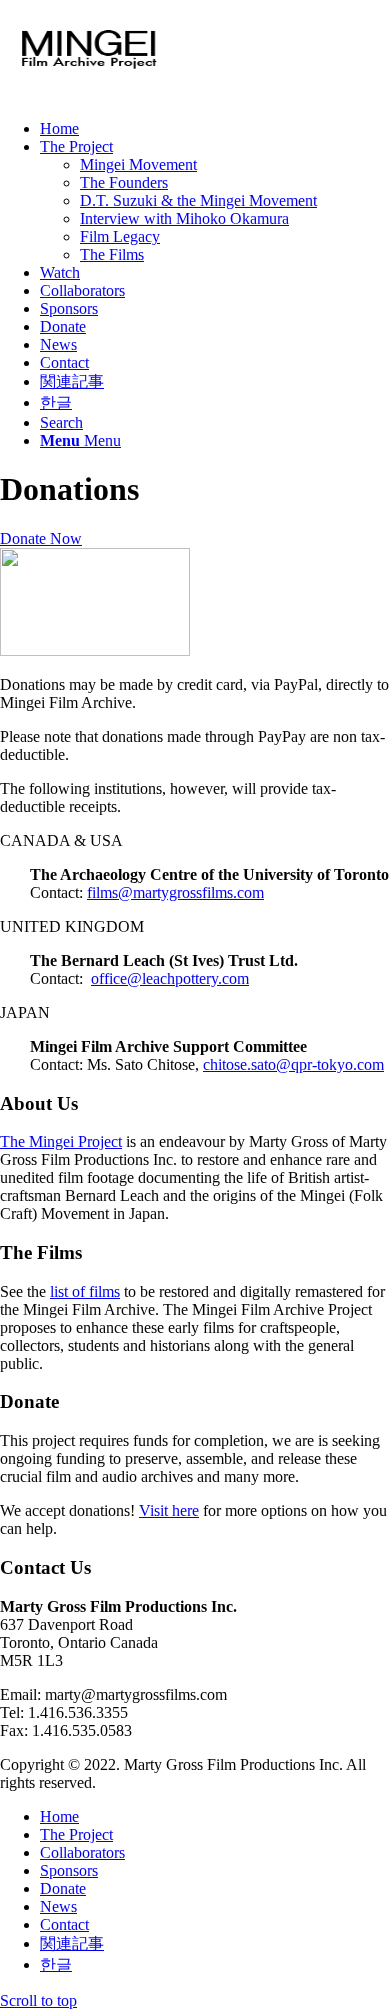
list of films (85, 1291)
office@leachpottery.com (170, 978)
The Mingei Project (61, 1141)
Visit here (169, 1510)
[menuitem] (215, 129)
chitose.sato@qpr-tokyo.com (293, 1064)
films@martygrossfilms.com (175, 892)
